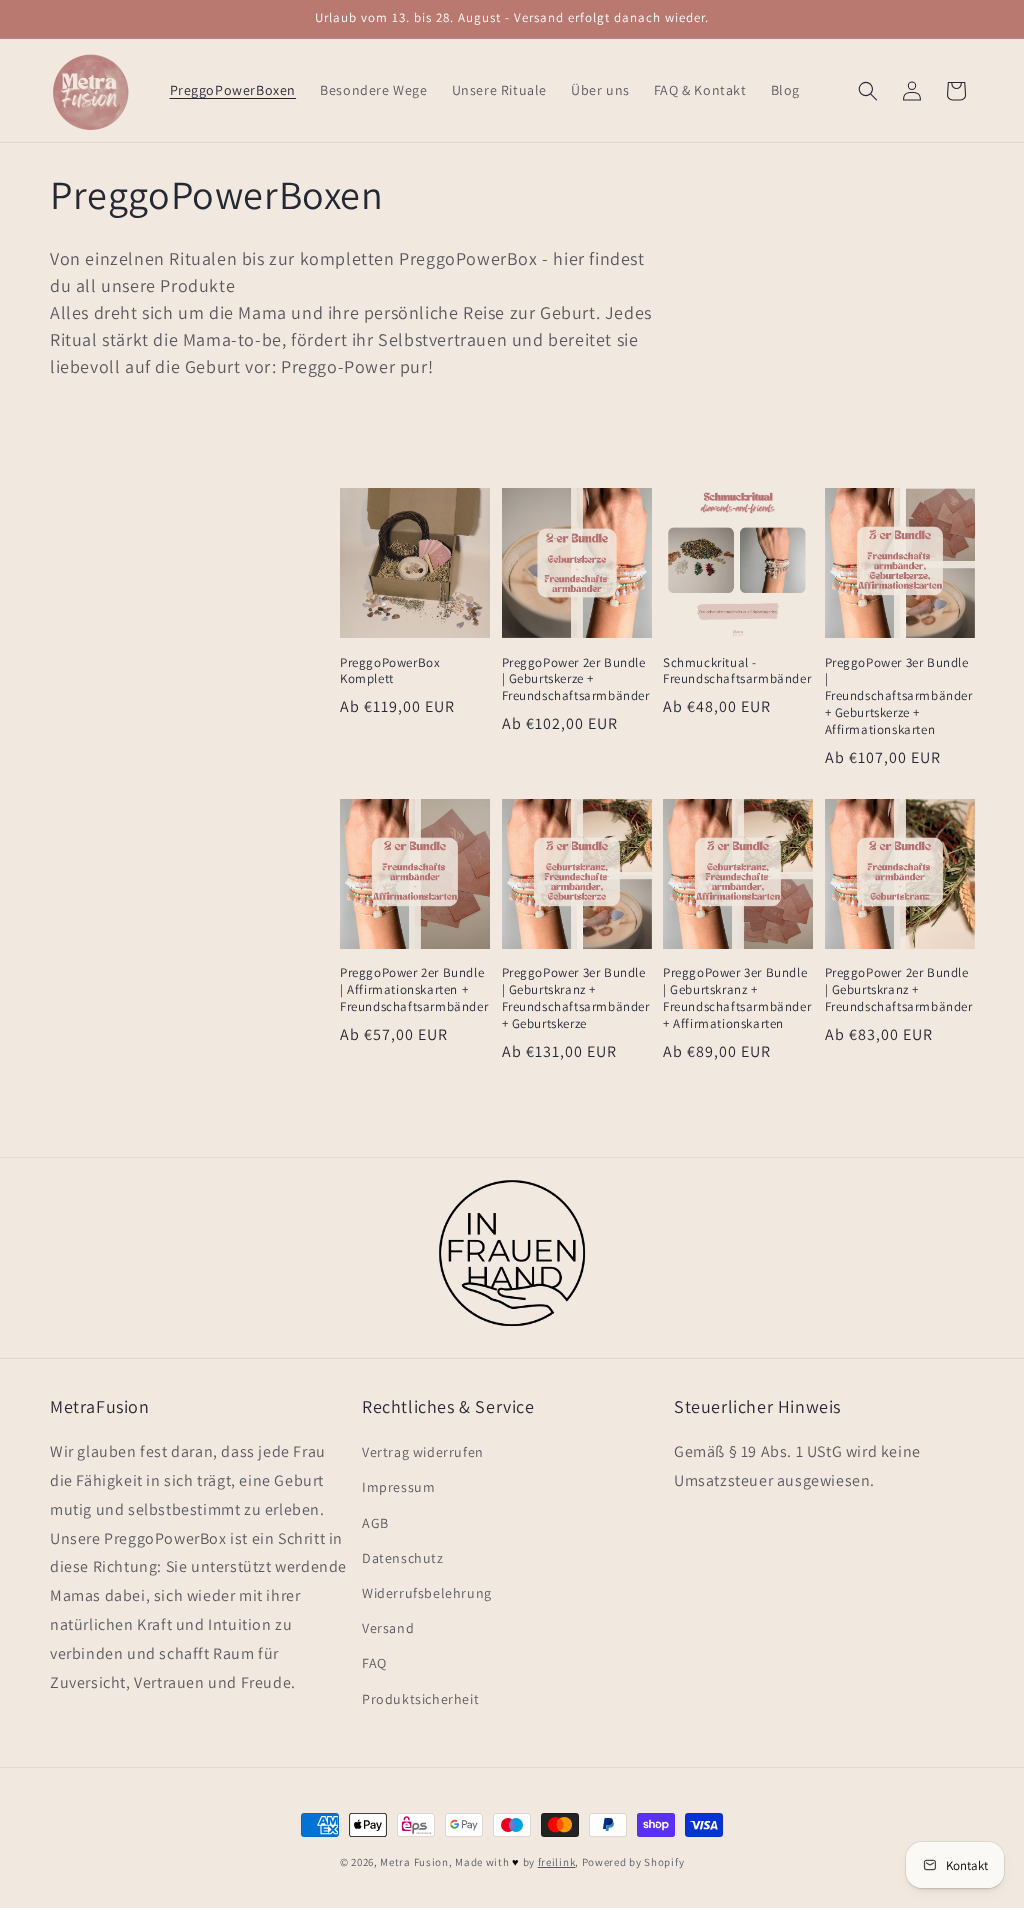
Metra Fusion (414, 1862)
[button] (868, 91)
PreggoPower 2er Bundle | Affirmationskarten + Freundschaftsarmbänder (414, 990)
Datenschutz (403, 1558)
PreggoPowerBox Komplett (390, 671)
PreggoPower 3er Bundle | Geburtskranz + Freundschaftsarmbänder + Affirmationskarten (737, 998)
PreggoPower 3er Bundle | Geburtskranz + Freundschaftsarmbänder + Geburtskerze (576, 998)
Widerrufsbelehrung (427, 1593)
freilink (557, 1862)
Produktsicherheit (420, 1699)
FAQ (374, 1663)
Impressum (398, 1487)
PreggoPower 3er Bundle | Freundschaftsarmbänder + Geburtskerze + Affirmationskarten (899, 697)
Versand (388, 1628)
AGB (375, 1523)
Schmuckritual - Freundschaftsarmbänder (737, 671)
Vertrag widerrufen (423, 1452)
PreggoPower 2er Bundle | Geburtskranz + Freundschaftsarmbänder (899, 990)
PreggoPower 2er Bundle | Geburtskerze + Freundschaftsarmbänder (576, 680)
